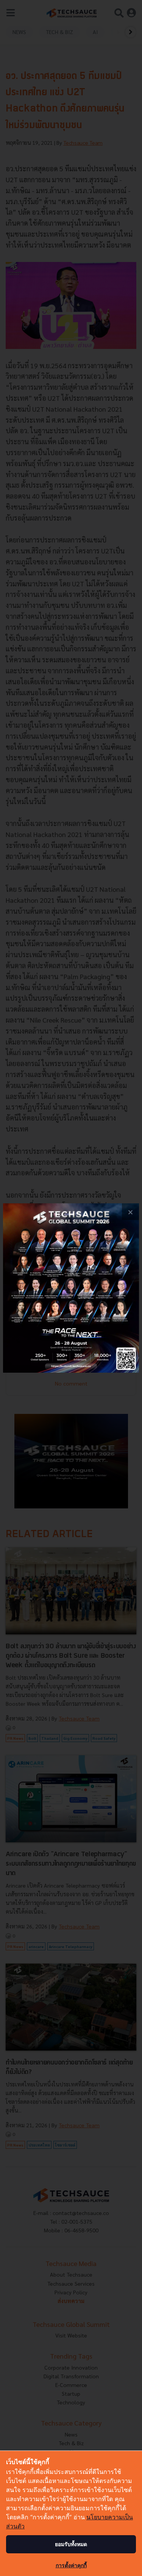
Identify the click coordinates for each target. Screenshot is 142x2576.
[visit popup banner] (71, 1288)
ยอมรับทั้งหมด (71, 2544)
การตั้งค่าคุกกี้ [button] (71, 2565)
